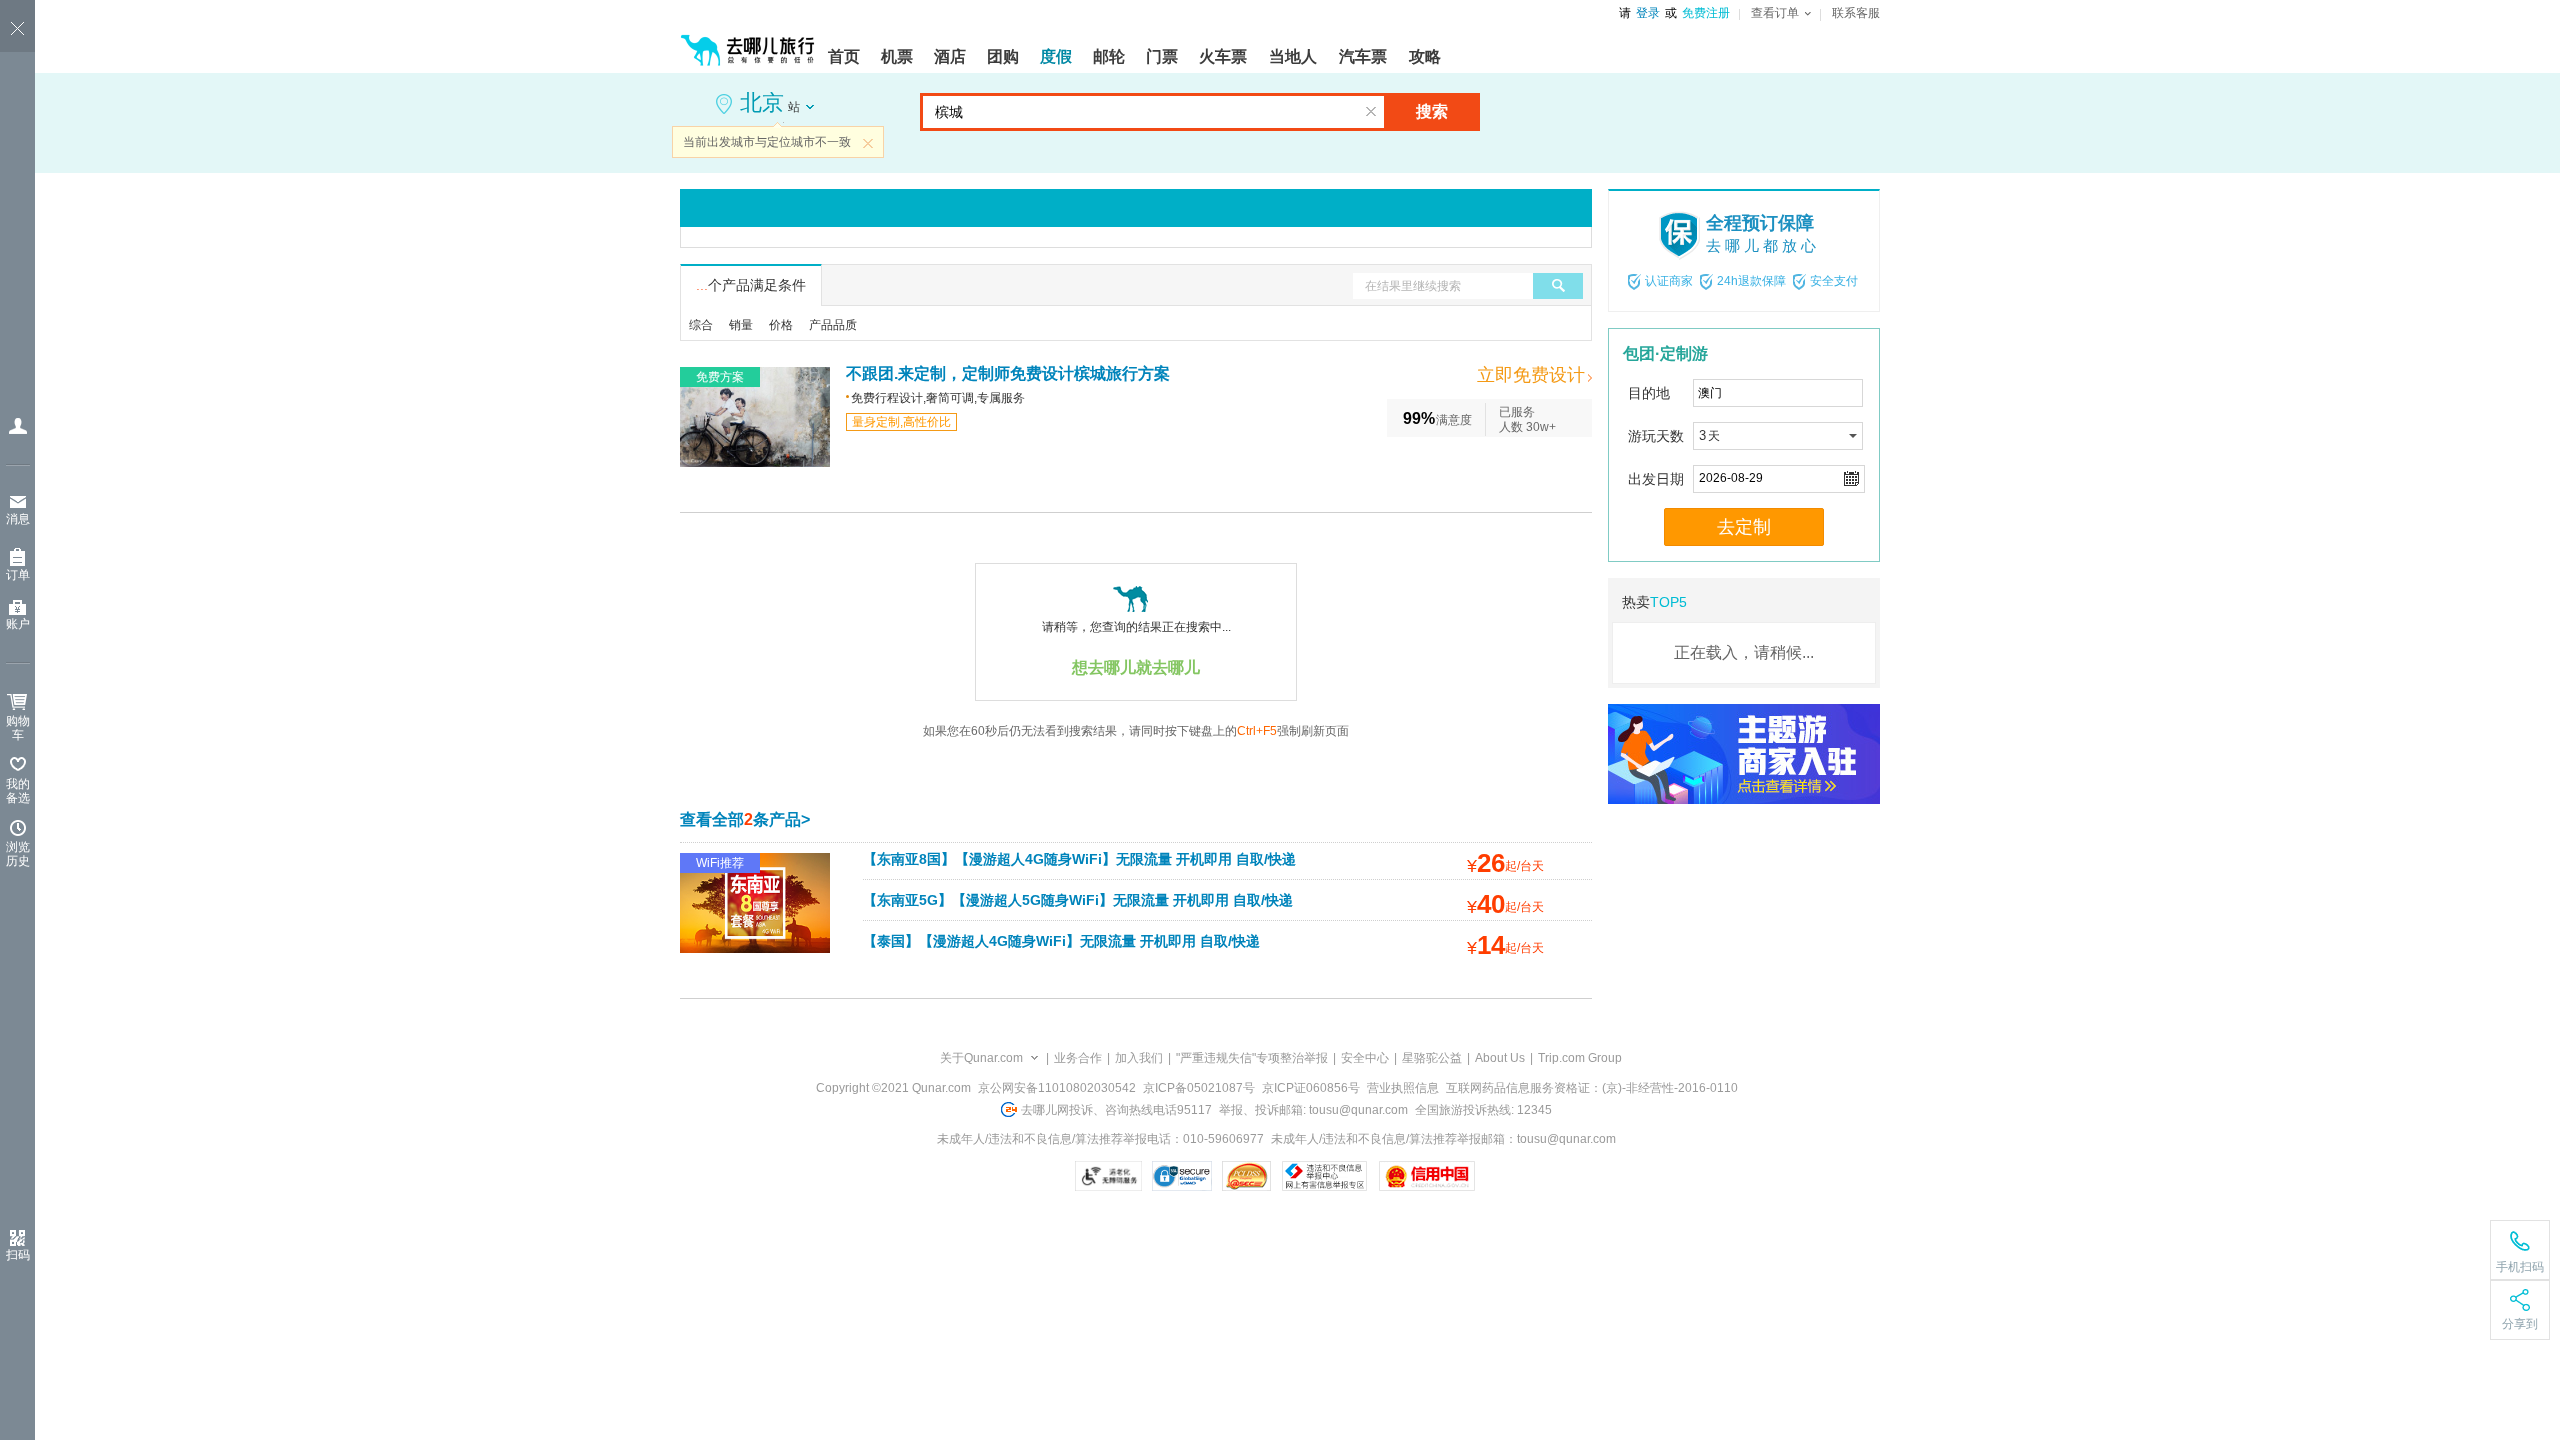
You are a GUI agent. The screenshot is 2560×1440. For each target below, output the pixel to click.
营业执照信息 (1403, 1088)
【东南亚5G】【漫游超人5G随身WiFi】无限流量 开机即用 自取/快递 (1078, 900)
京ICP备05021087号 (1199, 1088)
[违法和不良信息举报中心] (1324, 1176)
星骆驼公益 (1432, 1058)
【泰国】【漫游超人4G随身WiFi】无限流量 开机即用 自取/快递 (1061, 941)
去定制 (1744, 527)
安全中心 (1365, 1058)
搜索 (1432, 111)
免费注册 (1706, 13)
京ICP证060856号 (1311, 1088)
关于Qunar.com (981, 1058)
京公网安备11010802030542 (1057, 1088)
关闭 (868, 143)
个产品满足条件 (751, 285)
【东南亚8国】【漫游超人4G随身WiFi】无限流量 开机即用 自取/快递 (1079, 859)
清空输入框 (1371, 112)
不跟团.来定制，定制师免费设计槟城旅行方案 (1008, 373)
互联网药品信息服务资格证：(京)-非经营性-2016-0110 (1592, 1088)
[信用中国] (1426, 1176)
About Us (1500, 1058)
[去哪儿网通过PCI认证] (1246, 1176)
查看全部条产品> (745, 819)
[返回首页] (748, 42)
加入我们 (1139, 1058)
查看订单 (1775, 13)
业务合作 (1078, 1058)
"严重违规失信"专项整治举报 (1252, 1058)
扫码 (18, 1255)
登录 (1648, 13)
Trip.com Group (1580, 1058)
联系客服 (1856, 13)
